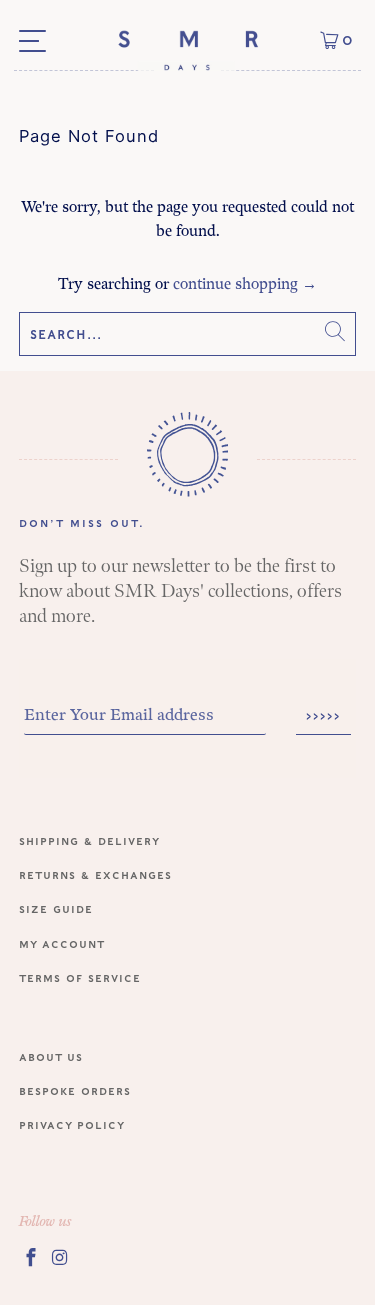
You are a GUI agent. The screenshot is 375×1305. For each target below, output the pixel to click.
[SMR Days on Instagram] (61, 1257)
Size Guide (56, 908)
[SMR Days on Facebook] (31, 1257)
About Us (51, 1056)
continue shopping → (245, 284)
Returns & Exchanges (95, 874)
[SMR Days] (187, 49)
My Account (62, 943)
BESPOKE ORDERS (75, 1090)
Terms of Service (80, 977)
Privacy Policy (72, 1124)
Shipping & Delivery (89, 840)
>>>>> (323, 716)
